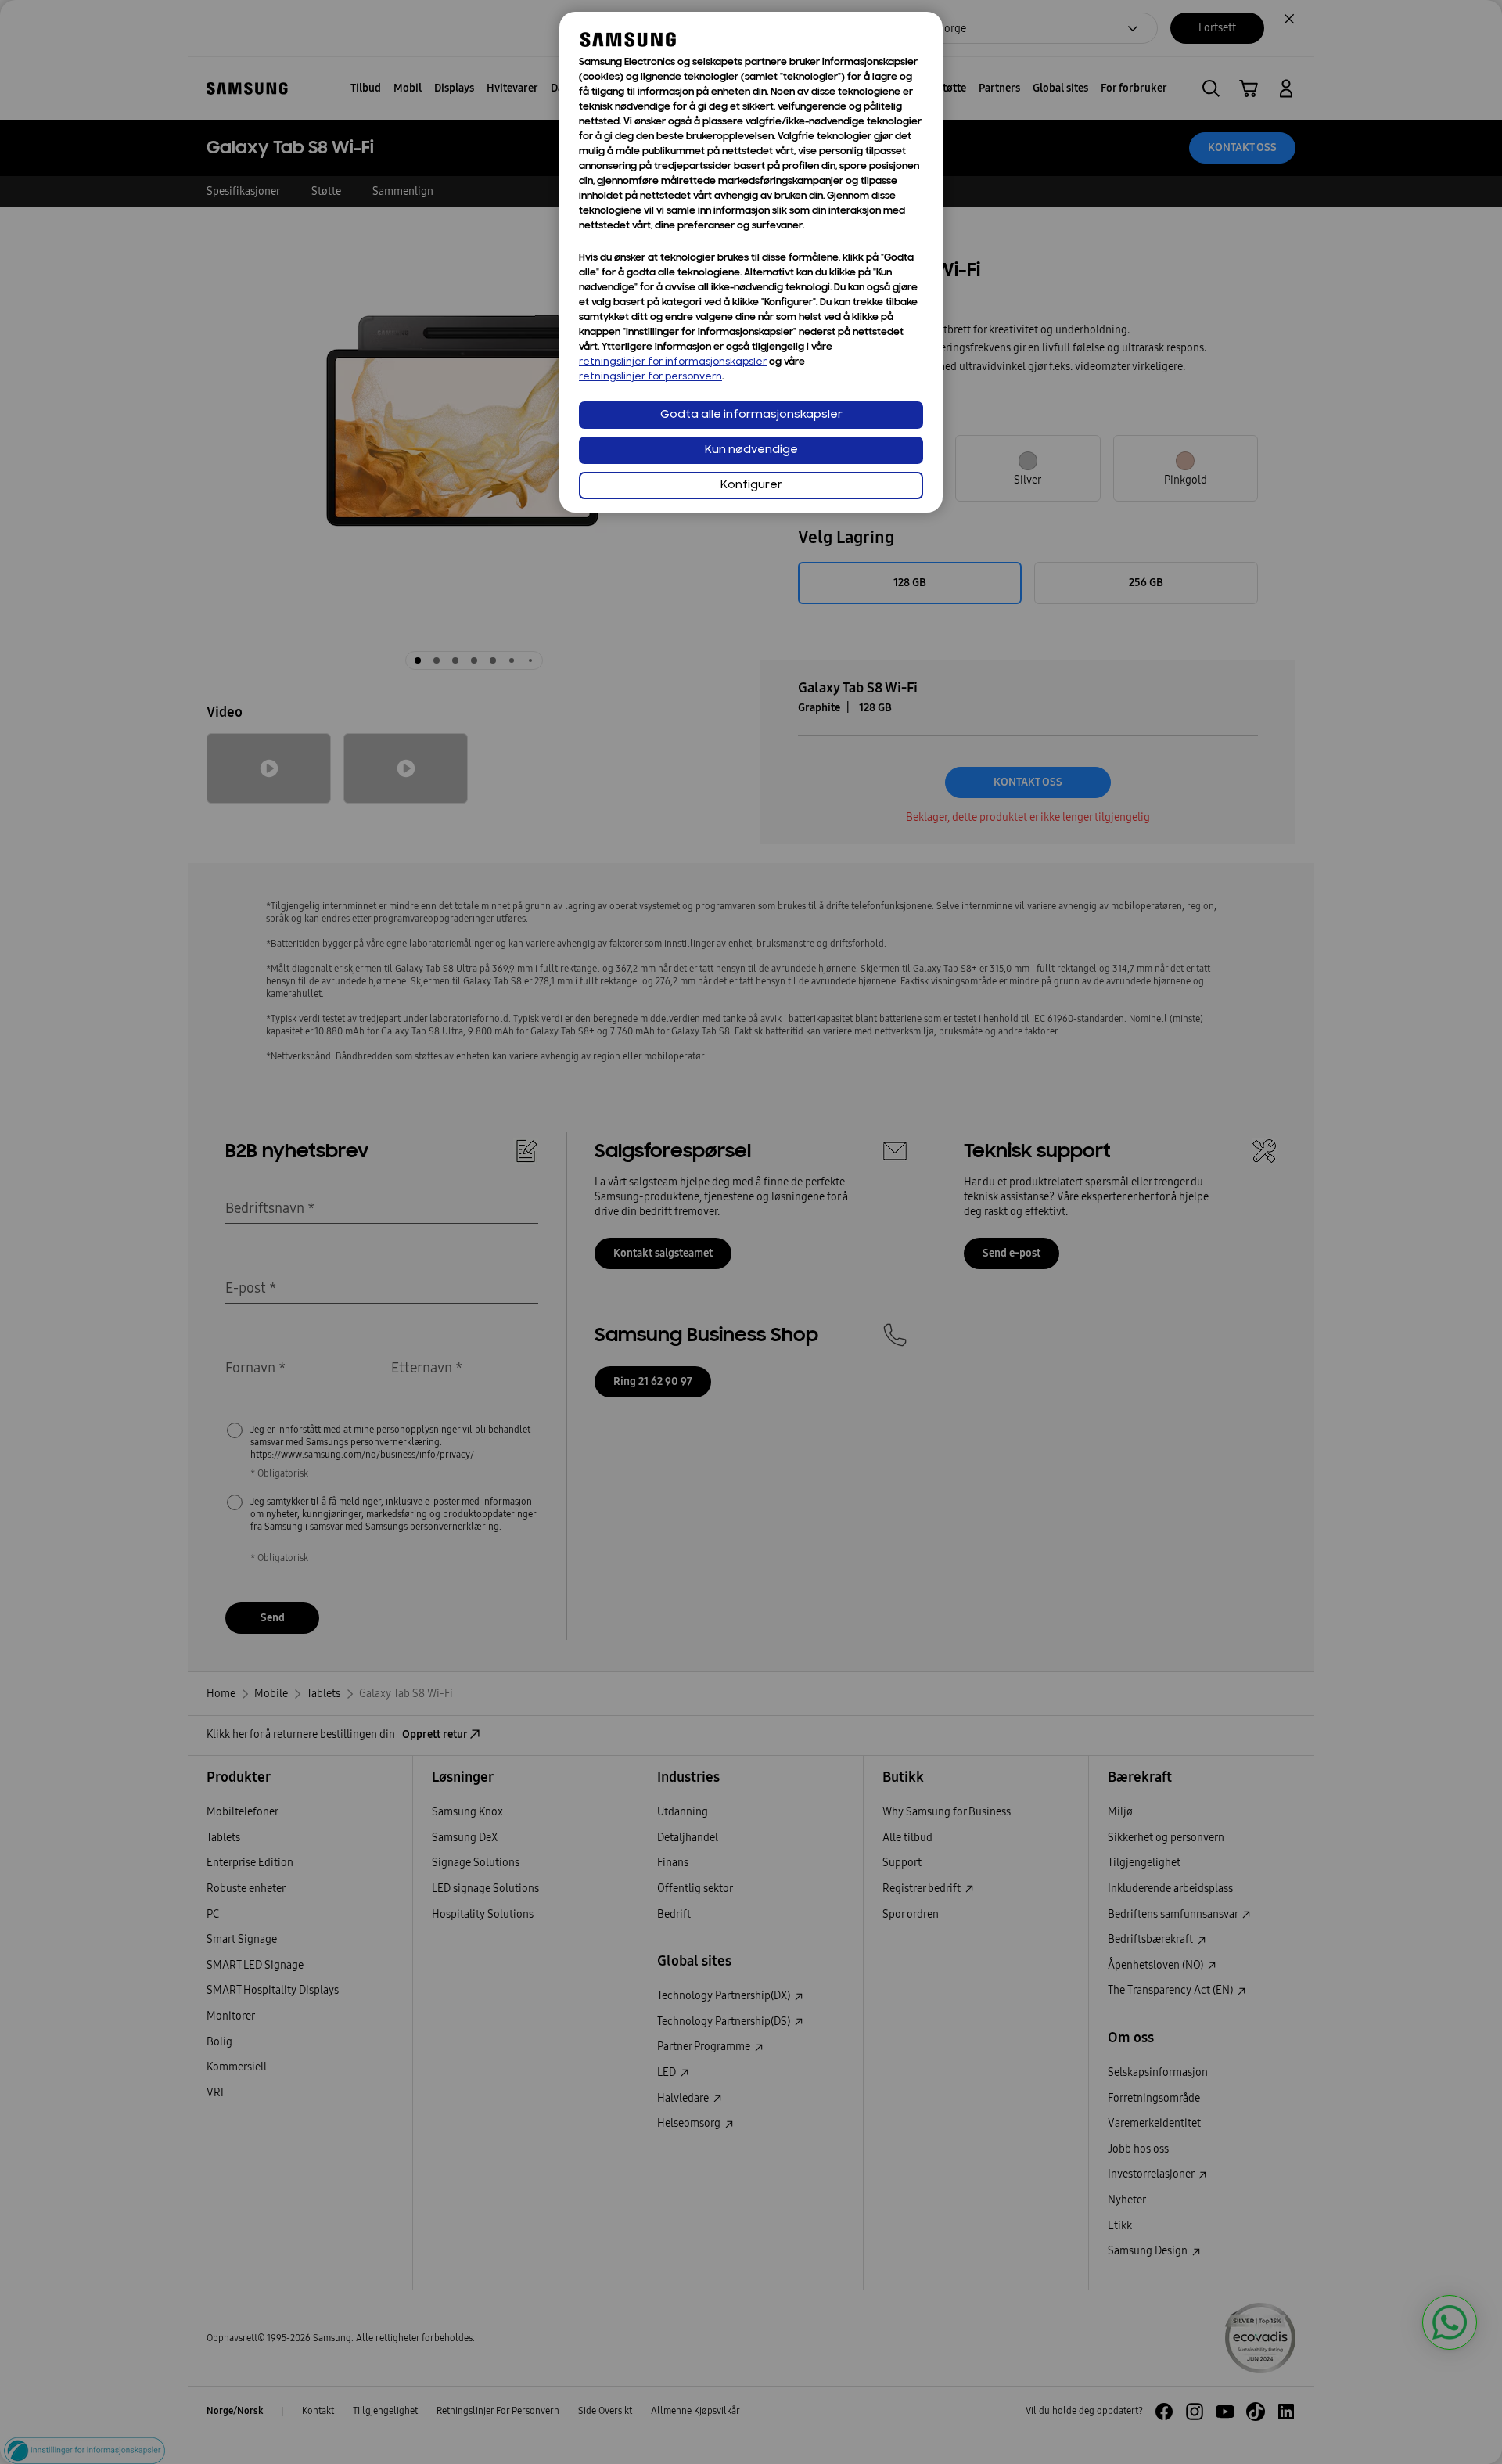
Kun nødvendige (751, 450)
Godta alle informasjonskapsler (751, 415)
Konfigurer (751, 486)
